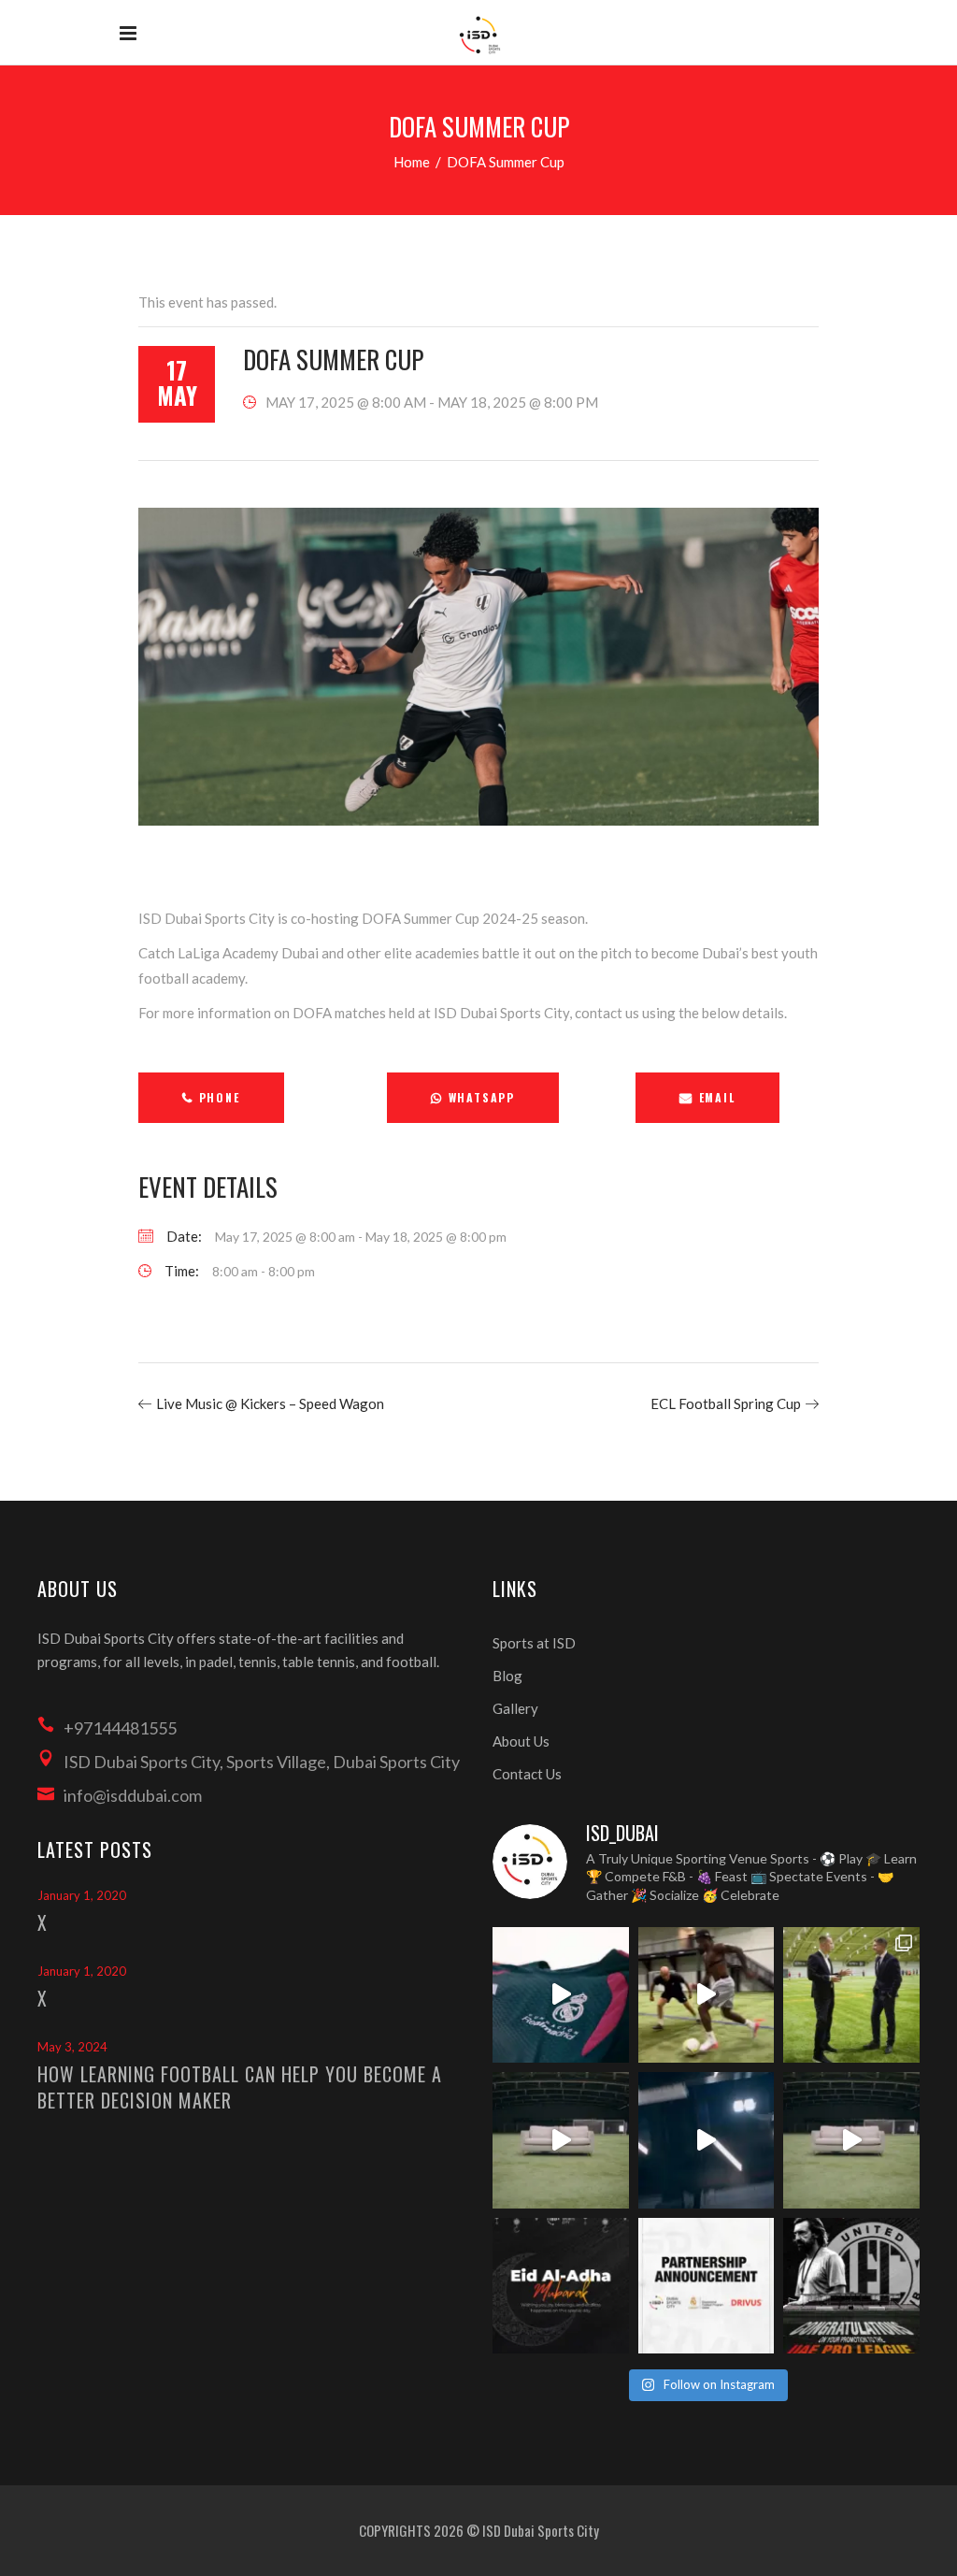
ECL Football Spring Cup (726, 1403)
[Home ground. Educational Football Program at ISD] (561, 1995)
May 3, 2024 (72, 2047)
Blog (507, 1676)
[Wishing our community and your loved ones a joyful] (561, 2286)
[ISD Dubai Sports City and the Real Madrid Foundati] (707, 2286)
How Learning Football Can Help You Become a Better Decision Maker (240, 2087)
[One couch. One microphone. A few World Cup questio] (561, 2140)
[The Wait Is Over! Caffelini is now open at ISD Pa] (707, 2140)
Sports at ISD (534, 1643)
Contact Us (527, 1774)
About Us (521, 1741)
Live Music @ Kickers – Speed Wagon (270, 1403)
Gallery (515, 1708)
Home (412, 162)
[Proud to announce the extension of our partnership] (851, 1995)
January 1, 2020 (82, 1895)
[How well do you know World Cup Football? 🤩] (851, 2140)
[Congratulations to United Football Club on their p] (851, 2286)
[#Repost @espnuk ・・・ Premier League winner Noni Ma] (707, 1995)
